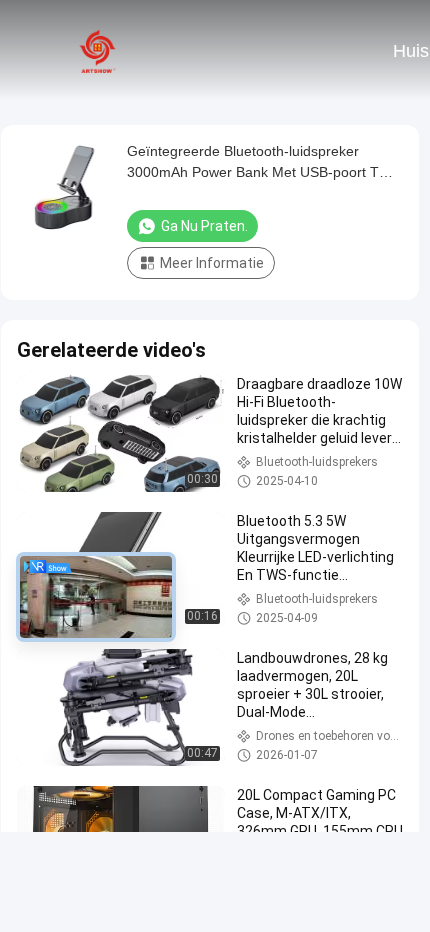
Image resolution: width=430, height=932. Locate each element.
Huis (411, 51)
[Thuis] (98, 50)
